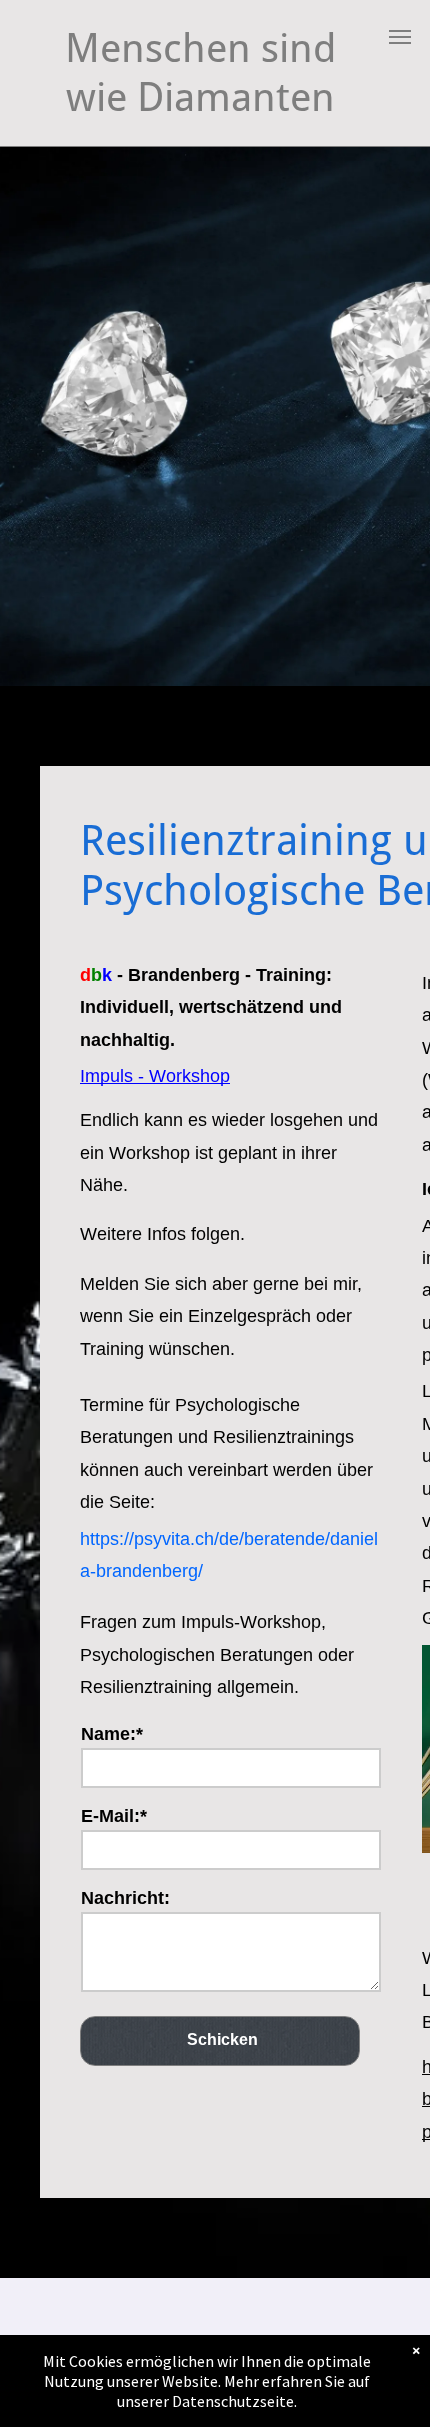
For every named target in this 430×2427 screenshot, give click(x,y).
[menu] (400, 37)
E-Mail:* (114, 1816)
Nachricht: (125, 1898)
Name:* (112, 1734)
